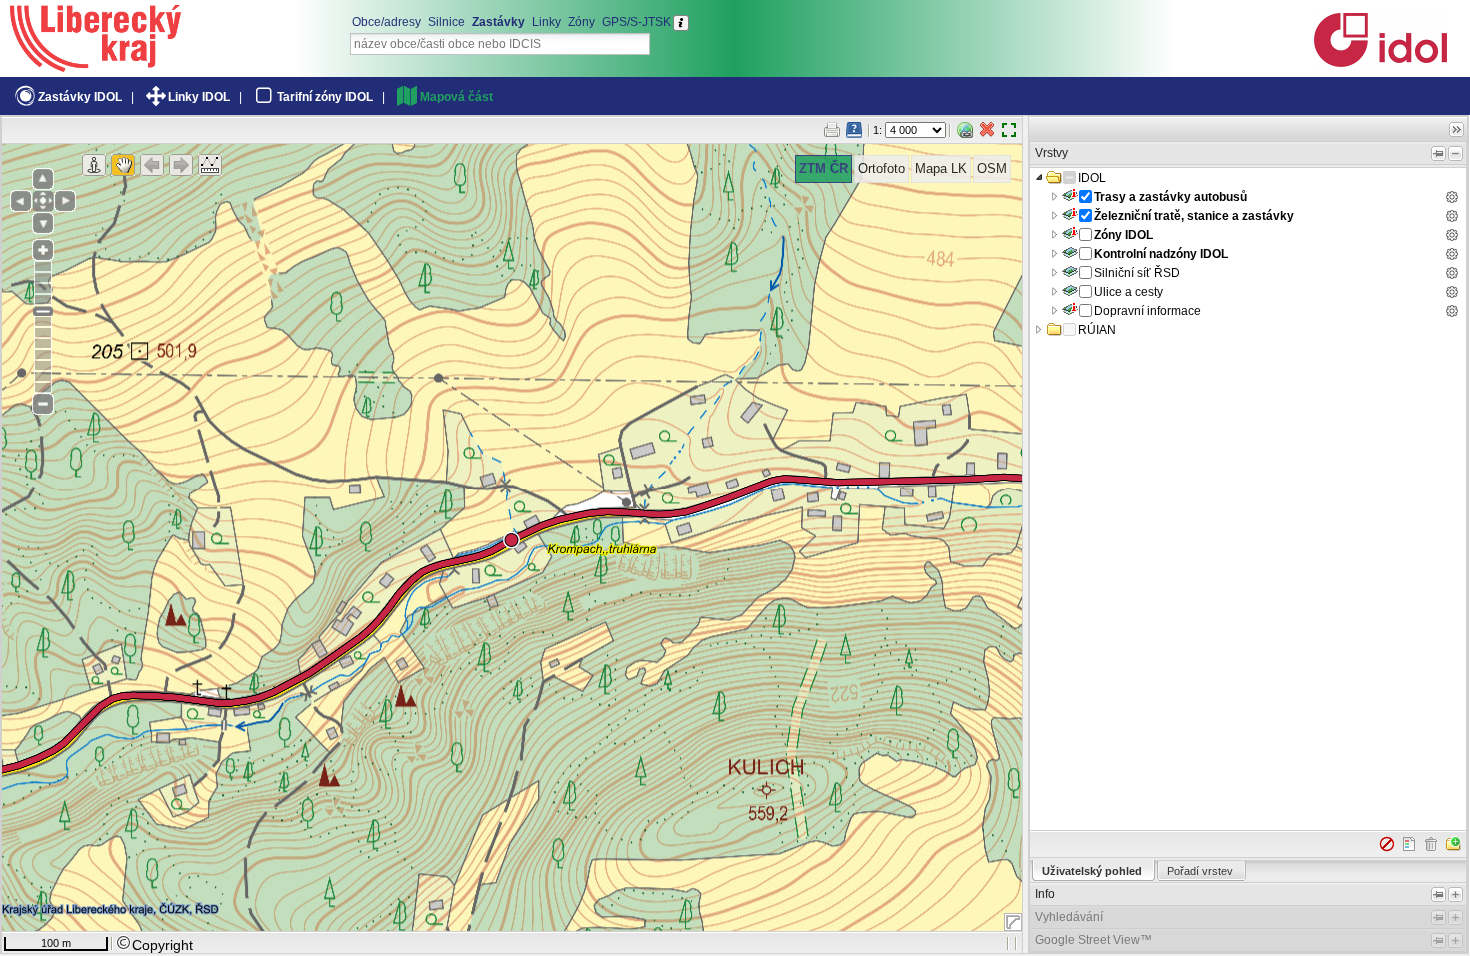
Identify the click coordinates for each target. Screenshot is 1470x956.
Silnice (446, 22)
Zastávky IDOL (80, 97)
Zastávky (498, 22)
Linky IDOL (199, 97)
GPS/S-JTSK (636, 22)
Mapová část (456, 97)
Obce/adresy (386, 22)
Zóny (581, 22)
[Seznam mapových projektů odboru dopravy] (95, 65)
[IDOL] (1380, 63)
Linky (546, 22)
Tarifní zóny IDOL (325, 97)
